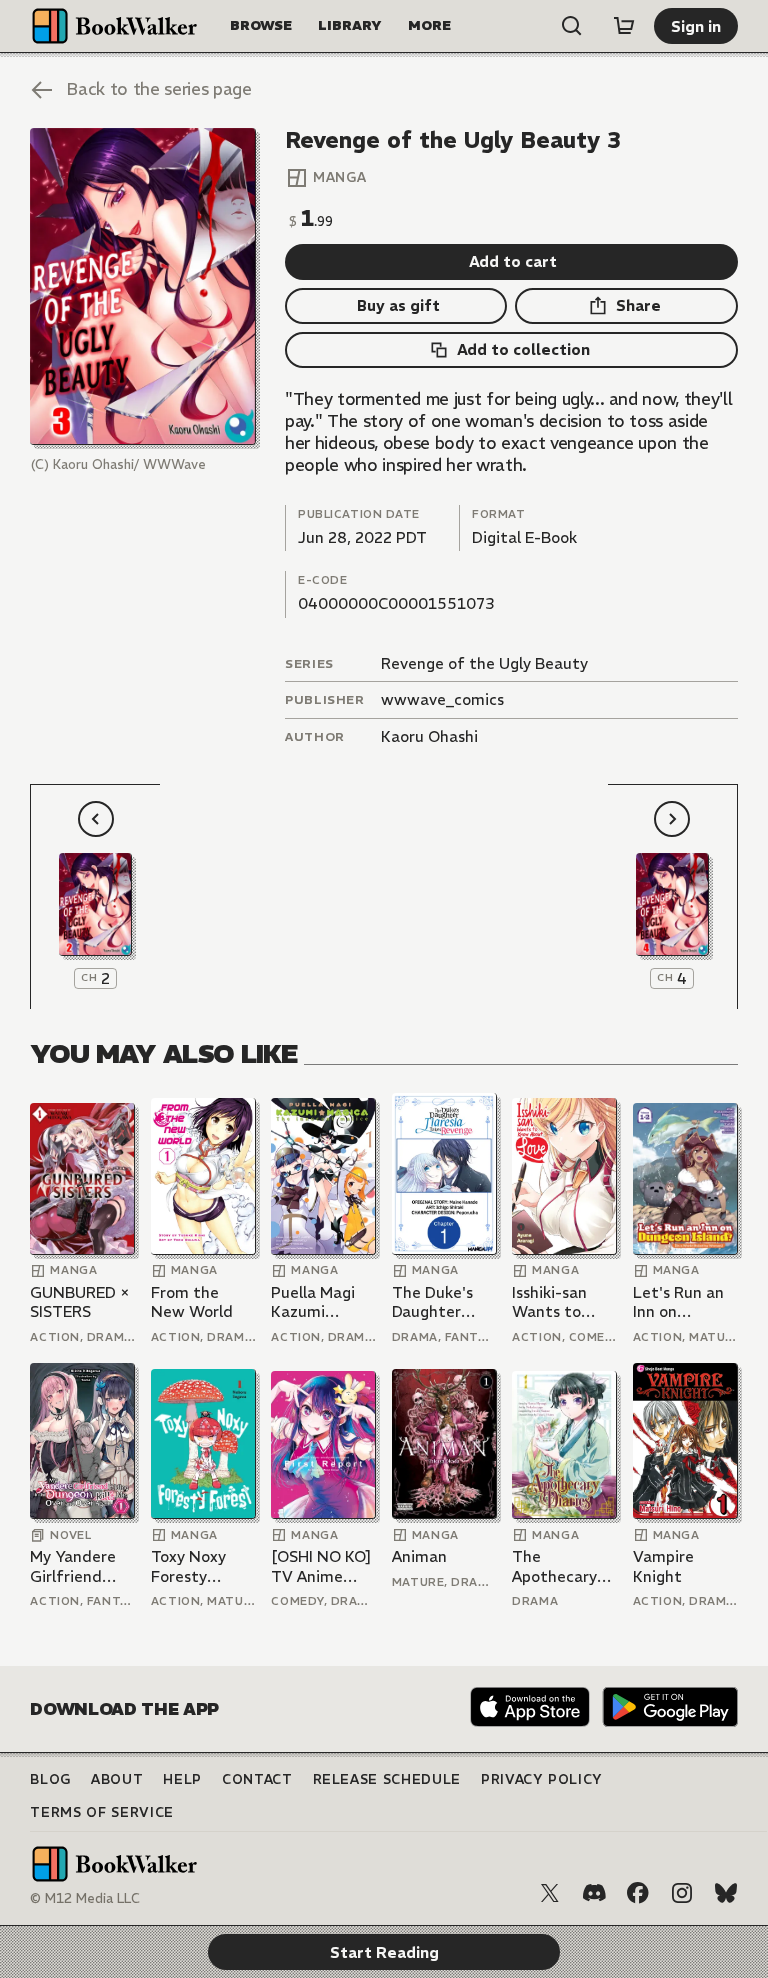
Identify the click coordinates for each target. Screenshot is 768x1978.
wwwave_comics (442, 699)
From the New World (192, 1302)
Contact (257, 1779)
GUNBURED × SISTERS (80, 1302)
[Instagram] (682, 1893)
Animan (419, 1556)
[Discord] (594, 1893)
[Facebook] (638, 1893)
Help (182, 1779)
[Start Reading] (142, 286)
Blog (50, 1779)
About (117, 1779)
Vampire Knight (663, 1566)
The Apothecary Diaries (554, 1566)
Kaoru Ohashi (429, 736)
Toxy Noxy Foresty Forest (188, 1566)
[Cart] (624, 26)
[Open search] (572, 26)
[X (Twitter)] (550, 1893)
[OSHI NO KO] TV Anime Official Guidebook (321, 1566)
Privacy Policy (542, 1779)
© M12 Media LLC (85, 1898)
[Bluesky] (726, 1893)
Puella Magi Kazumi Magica (313, 1302)
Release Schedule (387, 1779)
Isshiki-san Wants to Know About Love (557, 1302)
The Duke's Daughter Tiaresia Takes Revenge (432, 1302)
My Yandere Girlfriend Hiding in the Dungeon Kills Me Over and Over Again (79, 1566)
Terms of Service (101, 1812)
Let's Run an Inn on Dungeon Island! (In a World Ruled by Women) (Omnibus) (678, 1302)
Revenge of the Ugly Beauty (484, 663)
